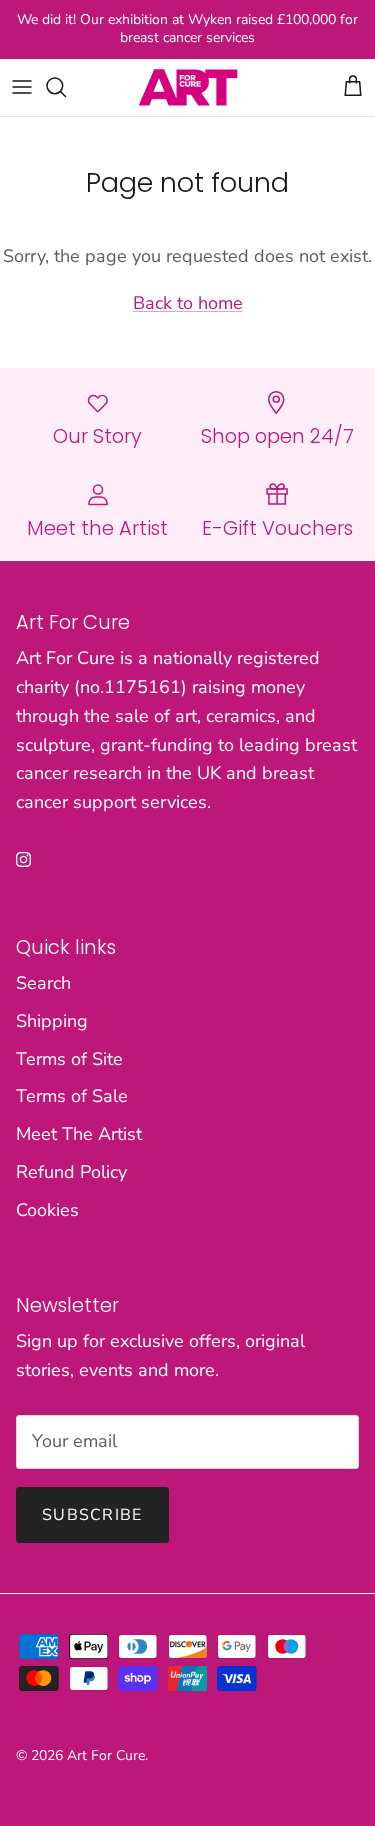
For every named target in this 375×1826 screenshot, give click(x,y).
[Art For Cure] (188, 87)
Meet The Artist (79, 1134)
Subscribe (92, 1515)
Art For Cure (106, 1755)
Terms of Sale (72, 1096)
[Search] (66, 87)
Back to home (188, 303)
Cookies (47, 1210)
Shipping (52, 1021)
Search (43, 983)
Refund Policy (71, 1172)
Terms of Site (69, 1059)
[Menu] (22, 87)
